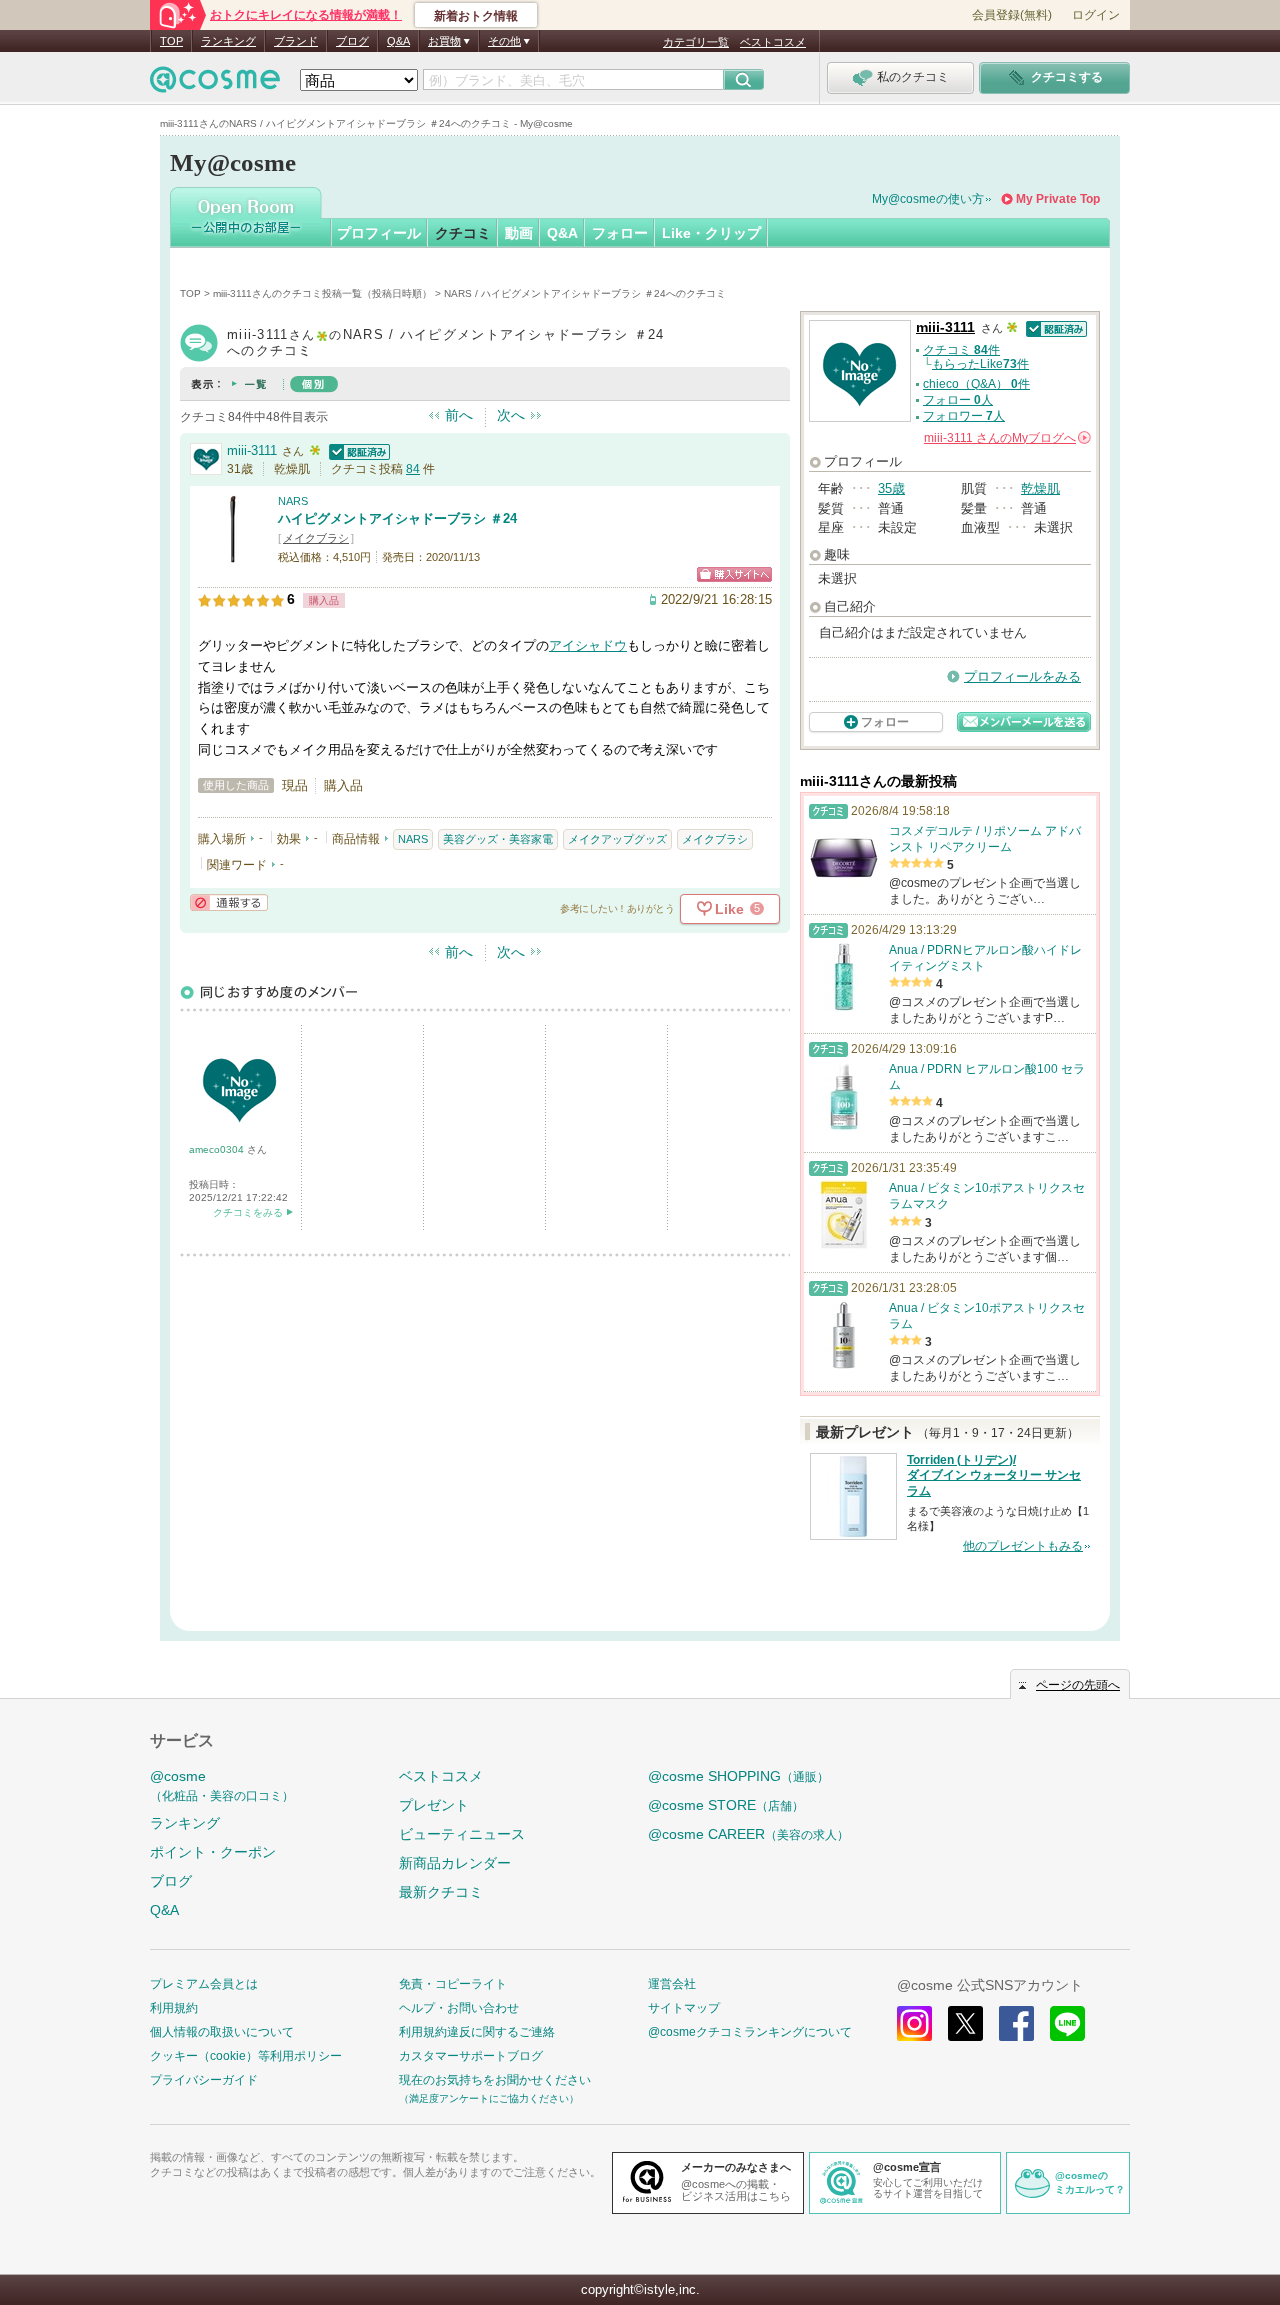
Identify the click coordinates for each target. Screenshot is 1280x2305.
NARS (293, 501)
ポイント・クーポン (213, 1852)
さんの (1006, 438)
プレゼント (434, 1805)
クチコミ (463, 233)
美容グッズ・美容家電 (498, 839)
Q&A (398, 41)
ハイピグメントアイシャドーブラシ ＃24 (397, 518)
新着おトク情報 (476, 16)
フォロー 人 (958, 400)
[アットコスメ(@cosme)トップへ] (215, 84)
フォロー (620, 233)
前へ (459, 415)
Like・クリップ (711, 233)
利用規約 (174, 2008)
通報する (229, 902)
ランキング (228, 41)
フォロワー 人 (964, 416)
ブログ (352, 41)
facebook (1016, 2023)
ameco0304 (218, 1149)
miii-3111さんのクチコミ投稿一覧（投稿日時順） (322, 293)
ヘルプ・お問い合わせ (459, 2008)
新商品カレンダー (455, 1863)
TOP (171, 41)
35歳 (891, 488)
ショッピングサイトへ (734, 574)
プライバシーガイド (204, 2080)
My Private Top (1058, 199)
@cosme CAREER (748, 1834)
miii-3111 (252, 450)
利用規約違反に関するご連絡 (477, 2032)
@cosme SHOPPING (738, 1776)
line (1067, 2023)
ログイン (1096, 15)
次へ (511, 415)
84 (413, 469)
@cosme (222, 1785)
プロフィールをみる (1022, 676)
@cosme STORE (726, 1805)
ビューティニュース (462, 1834)
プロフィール (379, 233)
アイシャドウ (588, 645)
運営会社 (672, 1984)
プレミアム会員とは (204, 1984)
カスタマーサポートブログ (471, 2056)
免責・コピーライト (453, 1984)
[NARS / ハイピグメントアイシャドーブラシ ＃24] (233, 554)
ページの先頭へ (1078, 1685)
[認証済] (357, 450)
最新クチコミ (441, 1892)
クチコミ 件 (961, 350)
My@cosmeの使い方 (928, 199)
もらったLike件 (980, 364)
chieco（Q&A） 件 (976, 384)
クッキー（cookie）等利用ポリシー (246, 2056)
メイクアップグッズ (617, 839)
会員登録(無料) (1012, 15)
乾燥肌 (1040, 488)
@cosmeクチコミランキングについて (750, 2032)
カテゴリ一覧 (696, 42)
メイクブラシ (316, 538)
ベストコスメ (773, 42)
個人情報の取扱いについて (222, 2032)
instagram (914, 2023)
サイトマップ (684, 2008)
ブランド (296, 41)
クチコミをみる (248, 1212)
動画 (519, 233)
